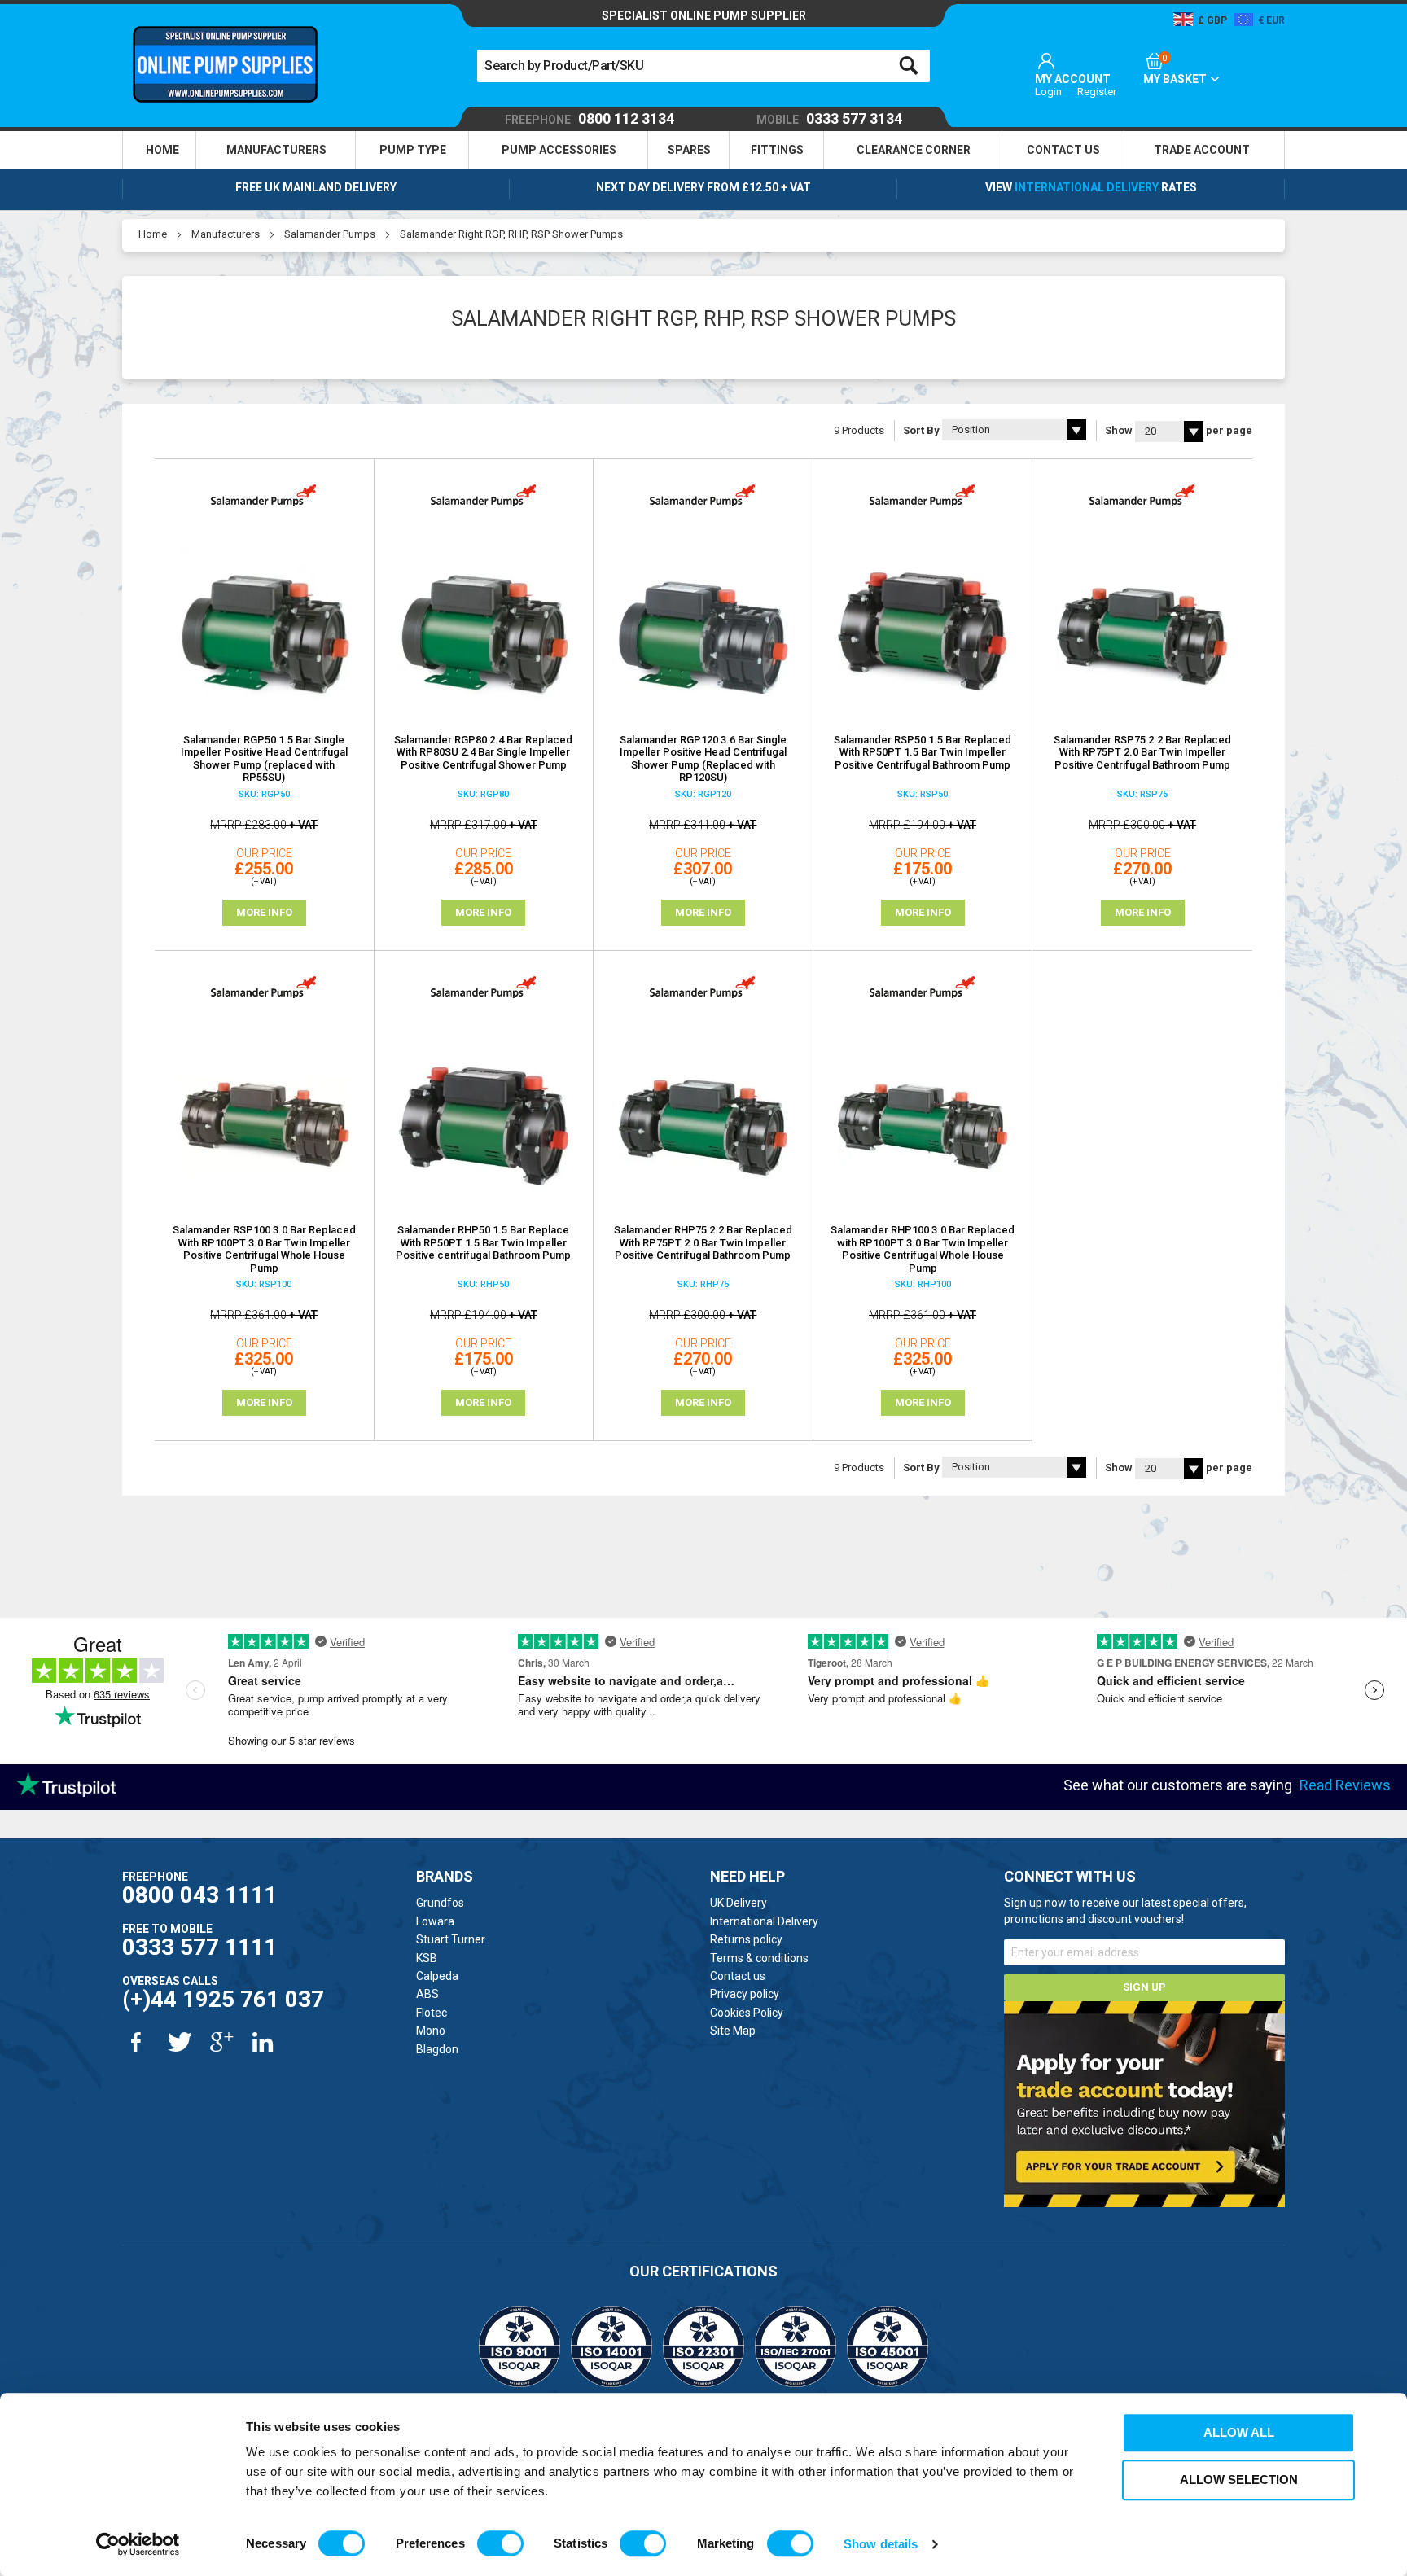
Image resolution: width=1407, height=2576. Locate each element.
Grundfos (440, 1903)
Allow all (1239, 2432)
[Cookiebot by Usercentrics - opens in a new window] (138, 2544)
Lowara (435, 1921)
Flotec (432, 2013)
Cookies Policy (747, 2013)
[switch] (500, 2543)
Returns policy (746, 1939)
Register (1097, 92)
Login (1048, 92)
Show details (881, 2544)
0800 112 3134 (590, 119)
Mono (431, 2031)
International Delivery (1087, 187)
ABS (427, 1994)
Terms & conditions (759, 1958)
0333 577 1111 (199, 1947)
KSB (427, 1958)
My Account (1073, 79)
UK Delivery (739, 1903)
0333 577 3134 (829, 119)
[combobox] (703, 66)
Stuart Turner (451, 1939)
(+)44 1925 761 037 (223, 1999)
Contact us (738, 1976)
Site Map (733, 2031)
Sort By (921, 430)
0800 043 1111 (199, 1895)
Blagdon (437, 2049)
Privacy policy (745, 1994)
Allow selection (1239, 2480)
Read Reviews (1345, 1785)
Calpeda (437, 1976)
